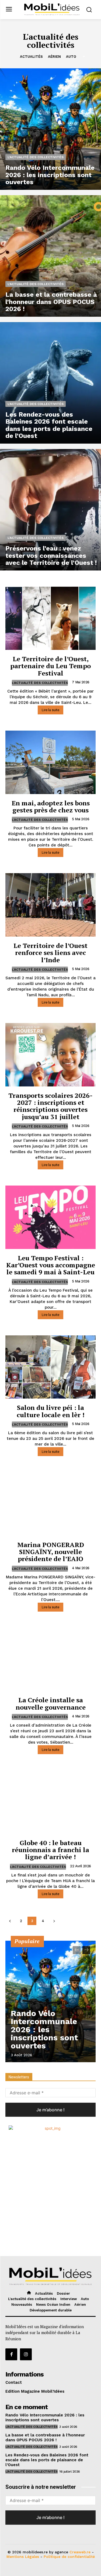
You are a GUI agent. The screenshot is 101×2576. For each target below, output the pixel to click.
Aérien (54, 57)
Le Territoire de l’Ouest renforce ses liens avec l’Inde (50, 953)
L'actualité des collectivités (36, 157)
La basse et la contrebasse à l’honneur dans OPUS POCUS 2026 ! (45, 2437)
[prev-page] (10, 1921)
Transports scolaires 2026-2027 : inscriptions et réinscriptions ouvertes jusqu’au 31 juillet (50, 1106)
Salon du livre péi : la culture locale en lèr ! (51, 1411)
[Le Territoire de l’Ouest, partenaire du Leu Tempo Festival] (50, 618)
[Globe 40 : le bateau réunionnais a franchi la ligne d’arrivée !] (50, 1802)
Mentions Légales (23, 2557)
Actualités (31, 57)
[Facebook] (11, 2354)
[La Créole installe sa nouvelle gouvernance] (50, 1660)
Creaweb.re (80, 2552)
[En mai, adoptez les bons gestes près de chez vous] (50, 762)
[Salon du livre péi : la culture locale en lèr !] (50, 1367)
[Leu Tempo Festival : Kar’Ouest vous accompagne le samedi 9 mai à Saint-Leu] (50, 1217)
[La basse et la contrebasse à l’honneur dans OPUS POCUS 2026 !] (50, 256)
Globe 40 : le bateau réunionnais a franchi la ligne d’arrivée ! (50, 1850)
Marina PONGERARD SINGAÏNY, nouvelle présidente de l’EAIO (51, 1552)
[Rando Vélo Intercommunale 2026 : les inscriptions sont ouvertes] (50, 129)
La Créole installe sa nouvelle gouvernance (51, 1703)
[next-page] (54, 1921)
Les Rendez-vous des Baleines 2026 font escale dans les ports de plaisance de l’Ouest (47, 2460)
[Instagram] (26, 2354)
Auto (71, 57)
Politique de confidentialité (69, 2557)
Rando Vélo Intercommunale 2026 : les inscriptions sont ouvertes (44, 2029)
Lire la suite (50, 710)
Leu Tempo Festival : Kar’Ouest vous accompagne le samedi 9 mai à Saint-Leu (51, 1265)
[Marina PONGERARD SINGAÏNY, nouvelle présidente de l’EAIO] (50, 1504)
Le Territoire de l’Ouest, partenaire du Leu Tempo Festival (50, 666)
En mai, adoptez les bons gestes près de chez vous (51, 806)
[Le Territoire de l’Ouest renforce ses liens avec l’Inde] (50, 905)
